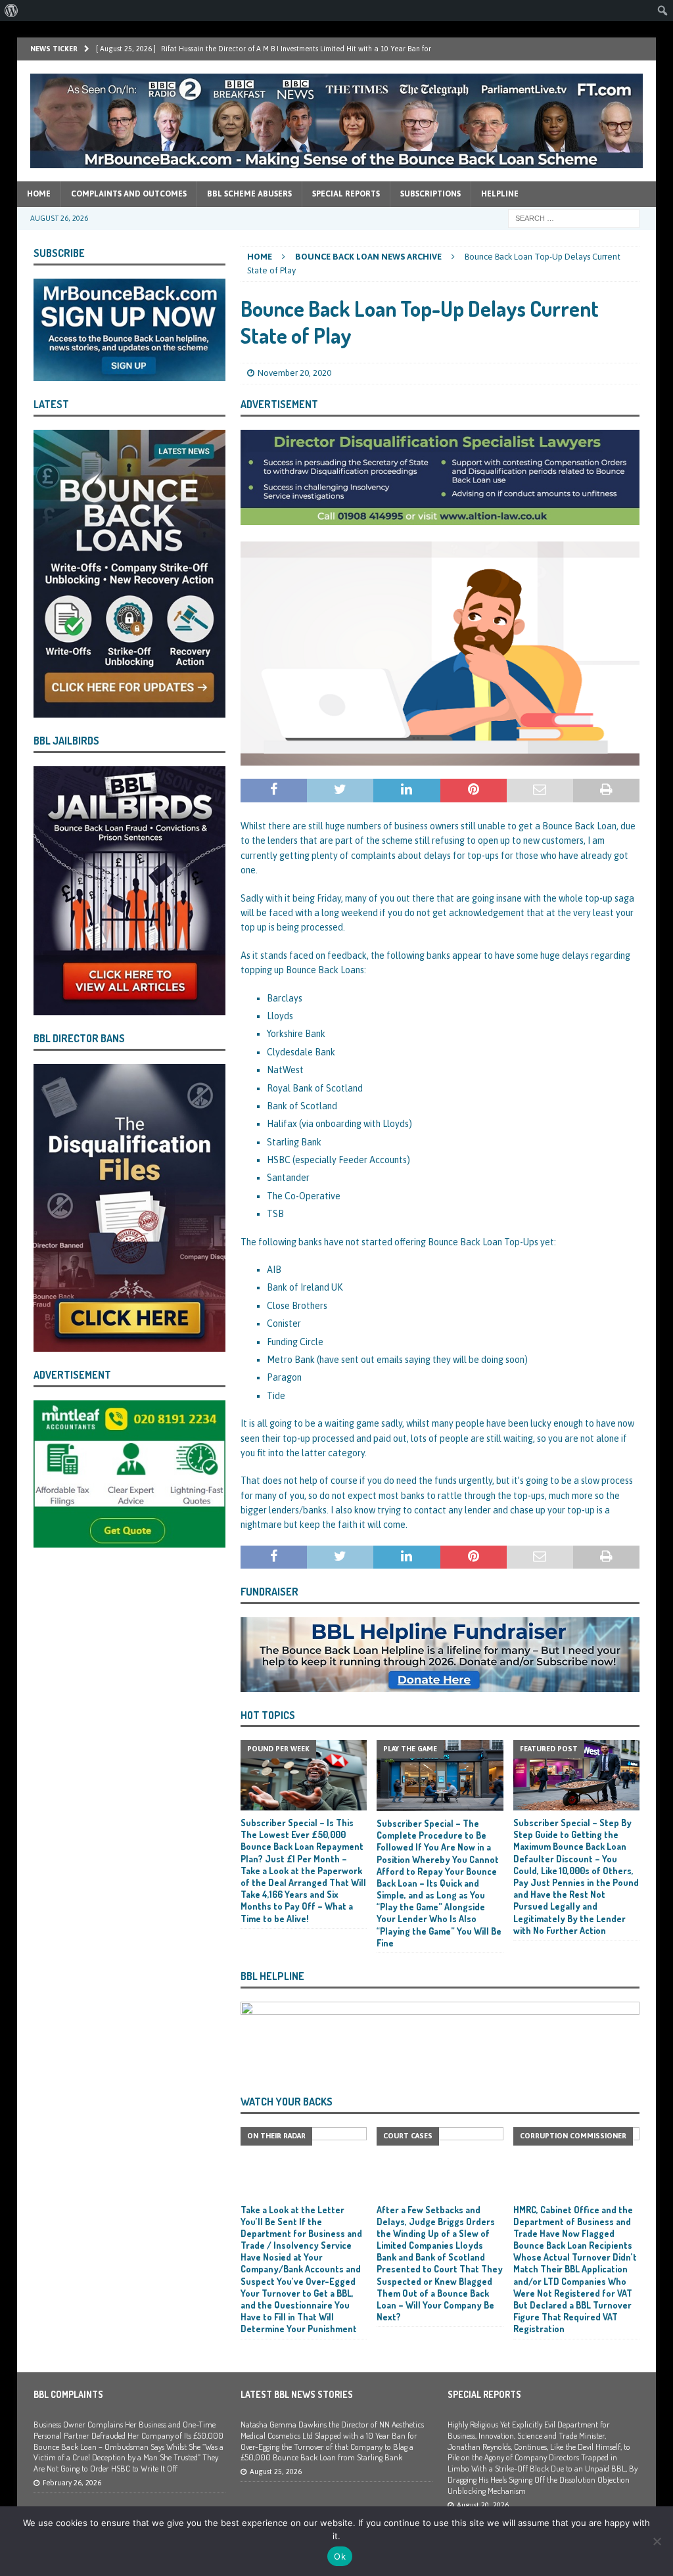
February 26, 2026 (72, 2483)
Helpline (500, 194)
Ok (340, 2556)
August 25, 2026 (276, 2472)
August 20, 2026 (483, 2505)
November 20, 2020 (294, 373)
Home (39, 194)
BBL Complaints (68, 2394)
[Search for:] (574, 218)
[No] (657, 2541)
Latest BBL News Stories (297, 2394)
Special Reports (346, 194)
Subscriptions (430, 194)
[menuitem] (12, 11)
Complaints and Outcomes (129, 194)
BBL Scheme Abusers (249, 194)
